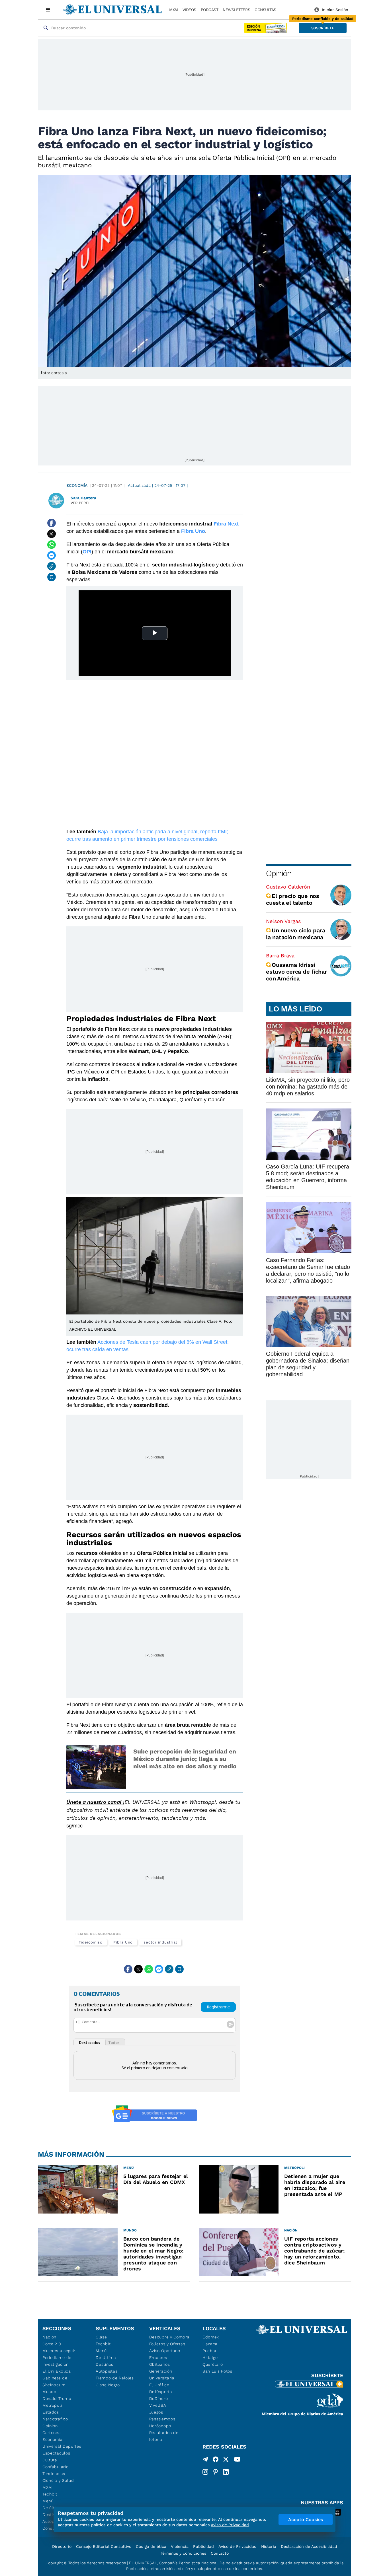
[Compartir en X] (52, 534)
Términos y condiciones (183, 2553)
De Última (106, 2357)
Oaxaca (210, 2344)
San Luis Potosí (218, 2371)
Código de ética (151, 2546)
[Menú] (48, 10)
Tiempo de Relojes (115, 2378)
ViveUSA (158, 2405)
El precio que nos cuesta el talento (293, 899)
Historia (269, 2546)
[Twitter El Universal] (226, 2460)
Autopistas (107, 2371)
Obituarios (160, 2364)
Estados (51, 2412)
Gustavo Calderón (288, 887)
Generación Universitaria (162, 2375)
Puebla (209, 2351)
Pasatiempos (162, 2419)
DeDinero (159, 2398)
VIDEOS (189, 10)
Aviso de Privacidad (238, 2546)
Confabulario (55, 2467)
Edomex (211, 2337)
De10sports (161, 2392)
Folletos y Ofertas (167, 2344)
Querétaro (213, 2364)
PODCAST (210, 10)
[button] (323, 28)
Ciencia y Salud (58, 2480)
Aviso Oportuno (165, 2351)
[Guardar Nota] (52, 577)
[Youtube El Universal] (237, 2460)
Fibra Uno (123, 1942)
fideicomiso (91, 1942)
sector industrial (160, 1942)
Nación (49, 2337)
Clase (101, 2337)
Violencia (180, 2546)
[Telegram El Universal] (205, 2460)
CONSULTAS (265, 10)
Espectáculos (56, 2453)
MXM (174, 10)
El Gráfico (159, 2385)
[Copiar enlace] (52, 566)
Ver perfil (81, 503)
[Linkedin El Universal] (226, 2472)
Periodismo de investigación (57, 2361)
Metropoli (52, 2405)
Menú (48, 2501)
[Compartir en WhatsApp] (52, 545)
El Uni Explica (57, 2371)
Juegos (156, 2412)
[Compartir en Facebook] (52, 523)
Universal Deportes (62, 2446)
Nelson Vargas (283, 921)
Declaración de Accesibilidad (309, 2546)
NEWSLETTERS (236, 10)
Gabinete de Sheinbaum (55, 2381)
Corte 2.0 (52, 2344)
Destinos (105, 2364)
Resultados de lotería (164, 2436)
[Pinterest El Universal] (216, 2472)
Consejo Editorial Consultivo (104, 2546)
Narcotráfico (55, 2419)
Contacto (220, 2553)
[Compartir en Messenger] (52, 555)
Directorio (62, 2546)
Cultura (50, 2460)
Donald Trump (57, 2398)
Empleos (158, 2357)
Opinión (279, 873)
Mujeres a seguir (59, 2351)
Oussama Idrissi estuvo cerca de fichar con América (296, 972)
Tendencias (54, 2474)
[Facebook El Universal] (216, 2460)
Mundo (49, 2392)
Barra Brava (280, 956)
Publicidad (203, 2546)
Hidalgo (210, 2357)
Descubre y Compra (169, 2337)
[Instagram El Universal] (205, 2472)
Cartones (52, 2433)
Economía (77, 485)
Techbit (50, 2494)
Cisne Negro (108, 2385)
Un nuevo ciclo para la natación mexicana (295, 934)
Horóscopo (160, 2426)
